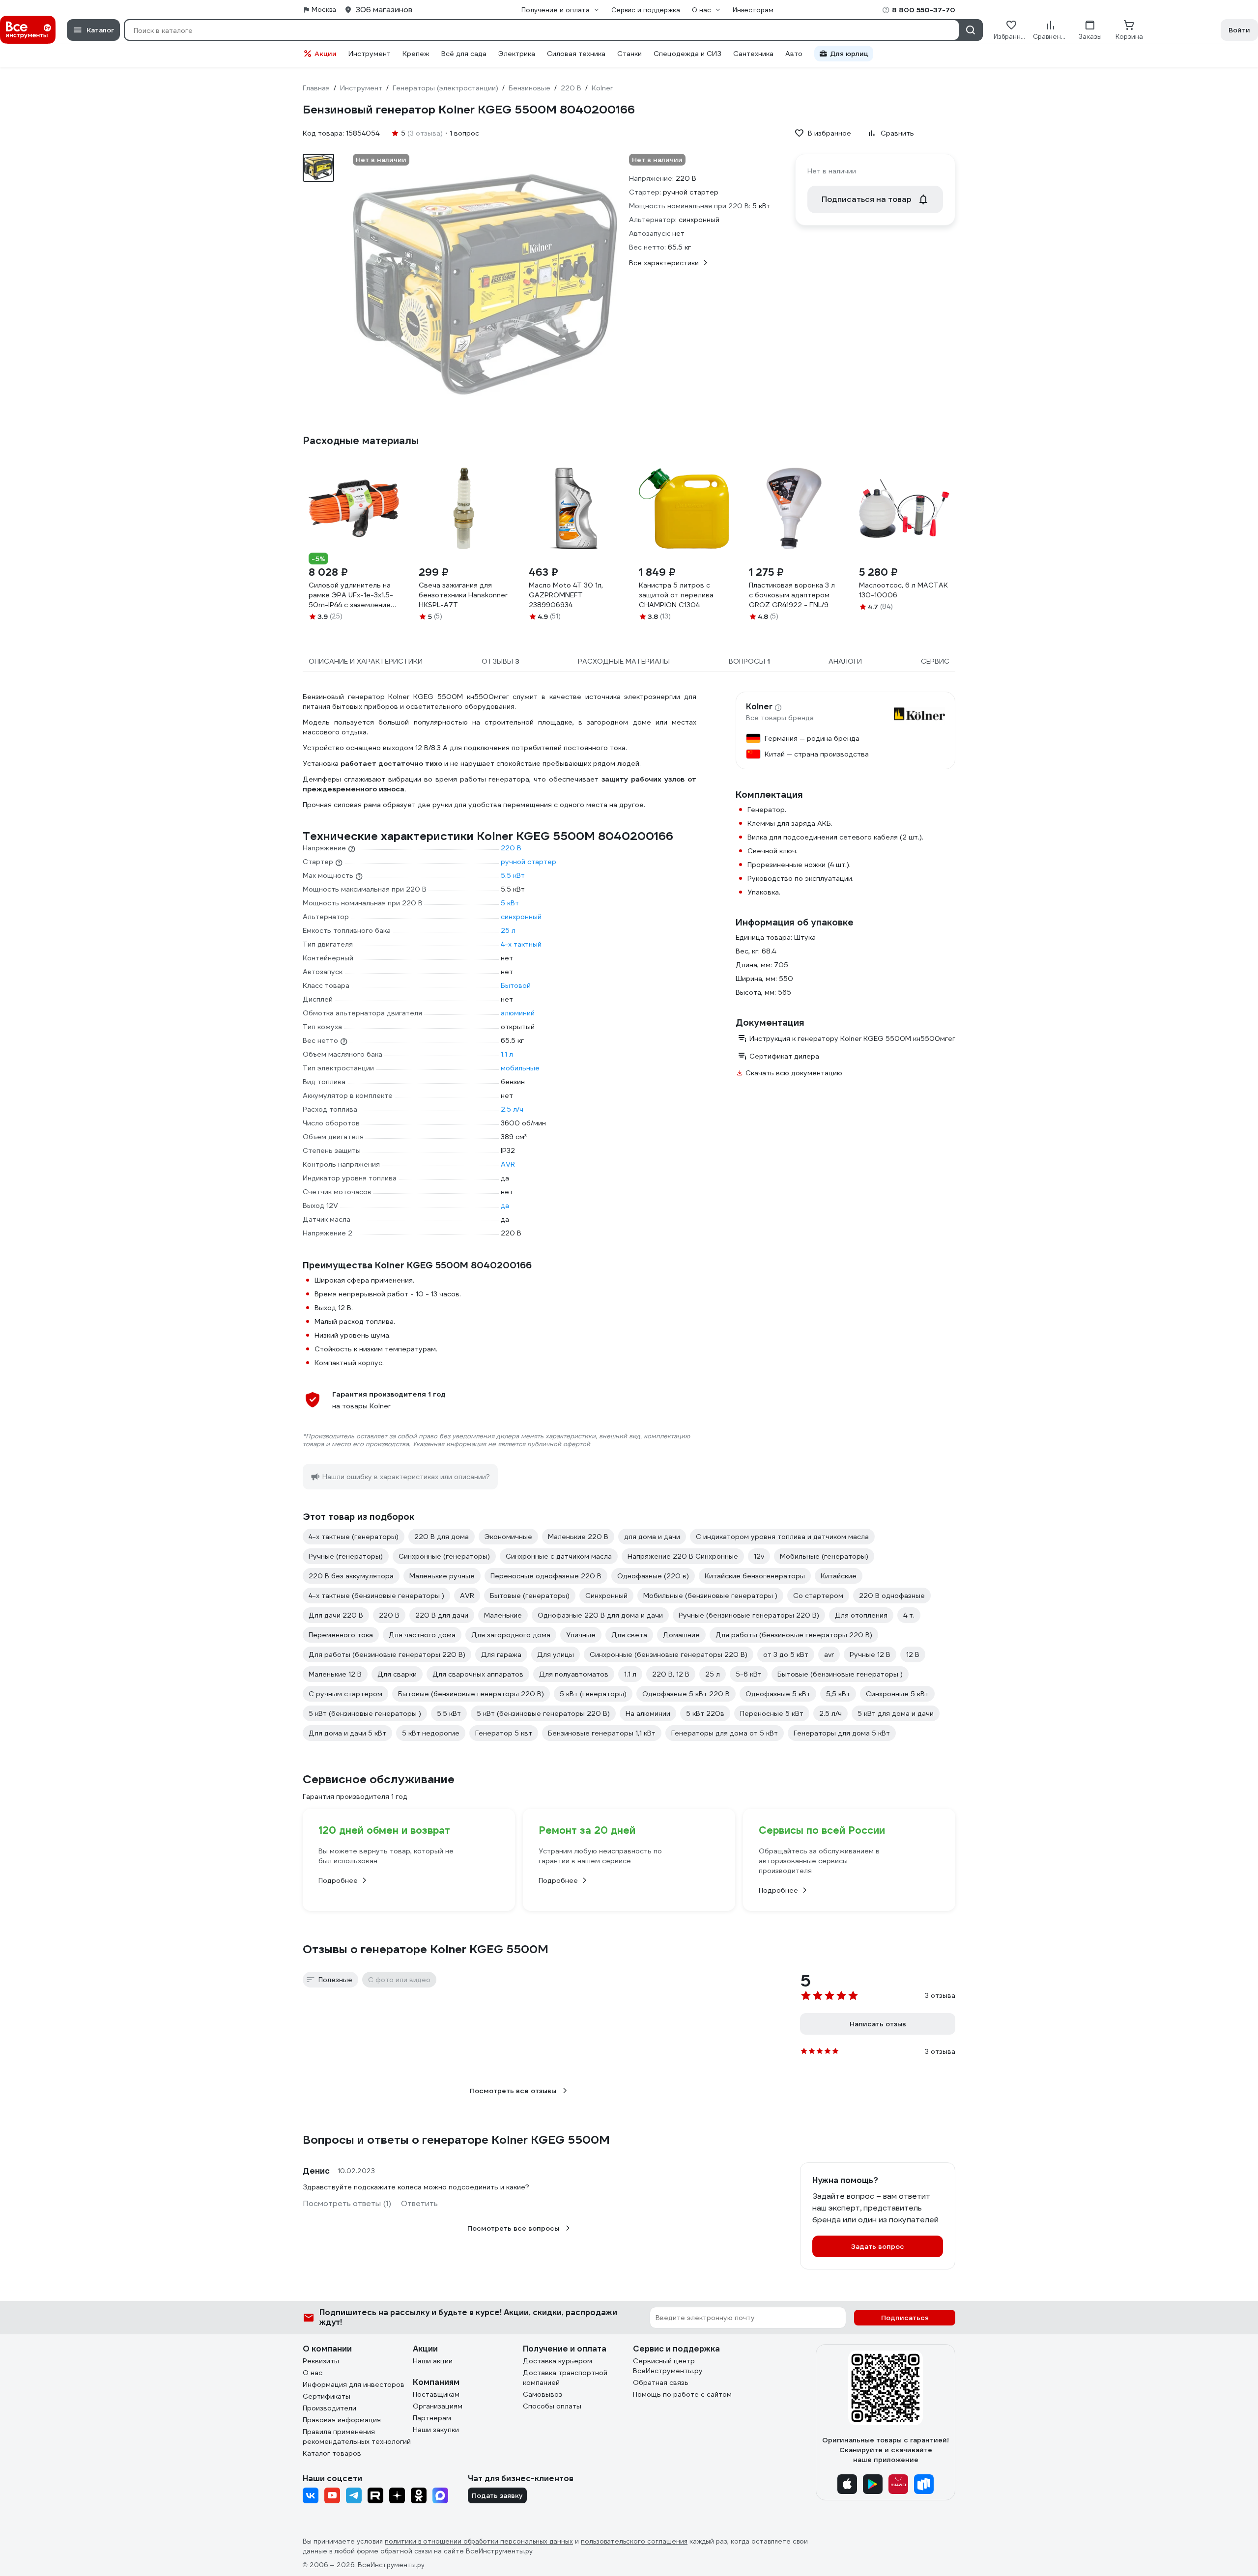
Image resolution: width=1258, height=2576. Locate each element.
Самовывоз (543, 2394)
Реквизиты (321, 2361)
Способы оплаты (552, 2406)
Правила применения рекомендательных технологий (357, 2436)
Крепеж (416, 54)
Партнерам (432, 2418)
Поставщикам (436, 2394)
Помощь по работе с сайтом (682, 2394)
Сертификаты (327, 2396)
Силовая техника (576, 54)
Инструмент (370, 54)
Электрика (517, 54)
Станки (629, 54)
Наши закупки (436, 2430)
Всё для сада (464, 54)
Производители (329, 2408)
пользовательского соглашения (634, 2541)
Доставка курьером (558, 2361)
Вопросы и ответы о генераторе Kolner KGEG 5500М (456, 2140)
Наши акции (433, 2361)
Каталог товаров (332, 2453)
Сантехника (753, 54)
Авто (794, 54)
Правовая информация (342, 2420)
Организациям (438, 2406)
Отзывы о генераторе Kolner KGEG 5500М (426, 1949)
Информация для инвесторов (354, 2384)
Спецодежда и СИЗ (687, 54)
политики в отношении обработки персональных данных (479, 2541)
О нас (313, 2373)
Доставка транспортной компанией (565, 2378)
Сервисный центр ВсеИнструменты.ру (668, 2366)
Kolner (759, 707)
